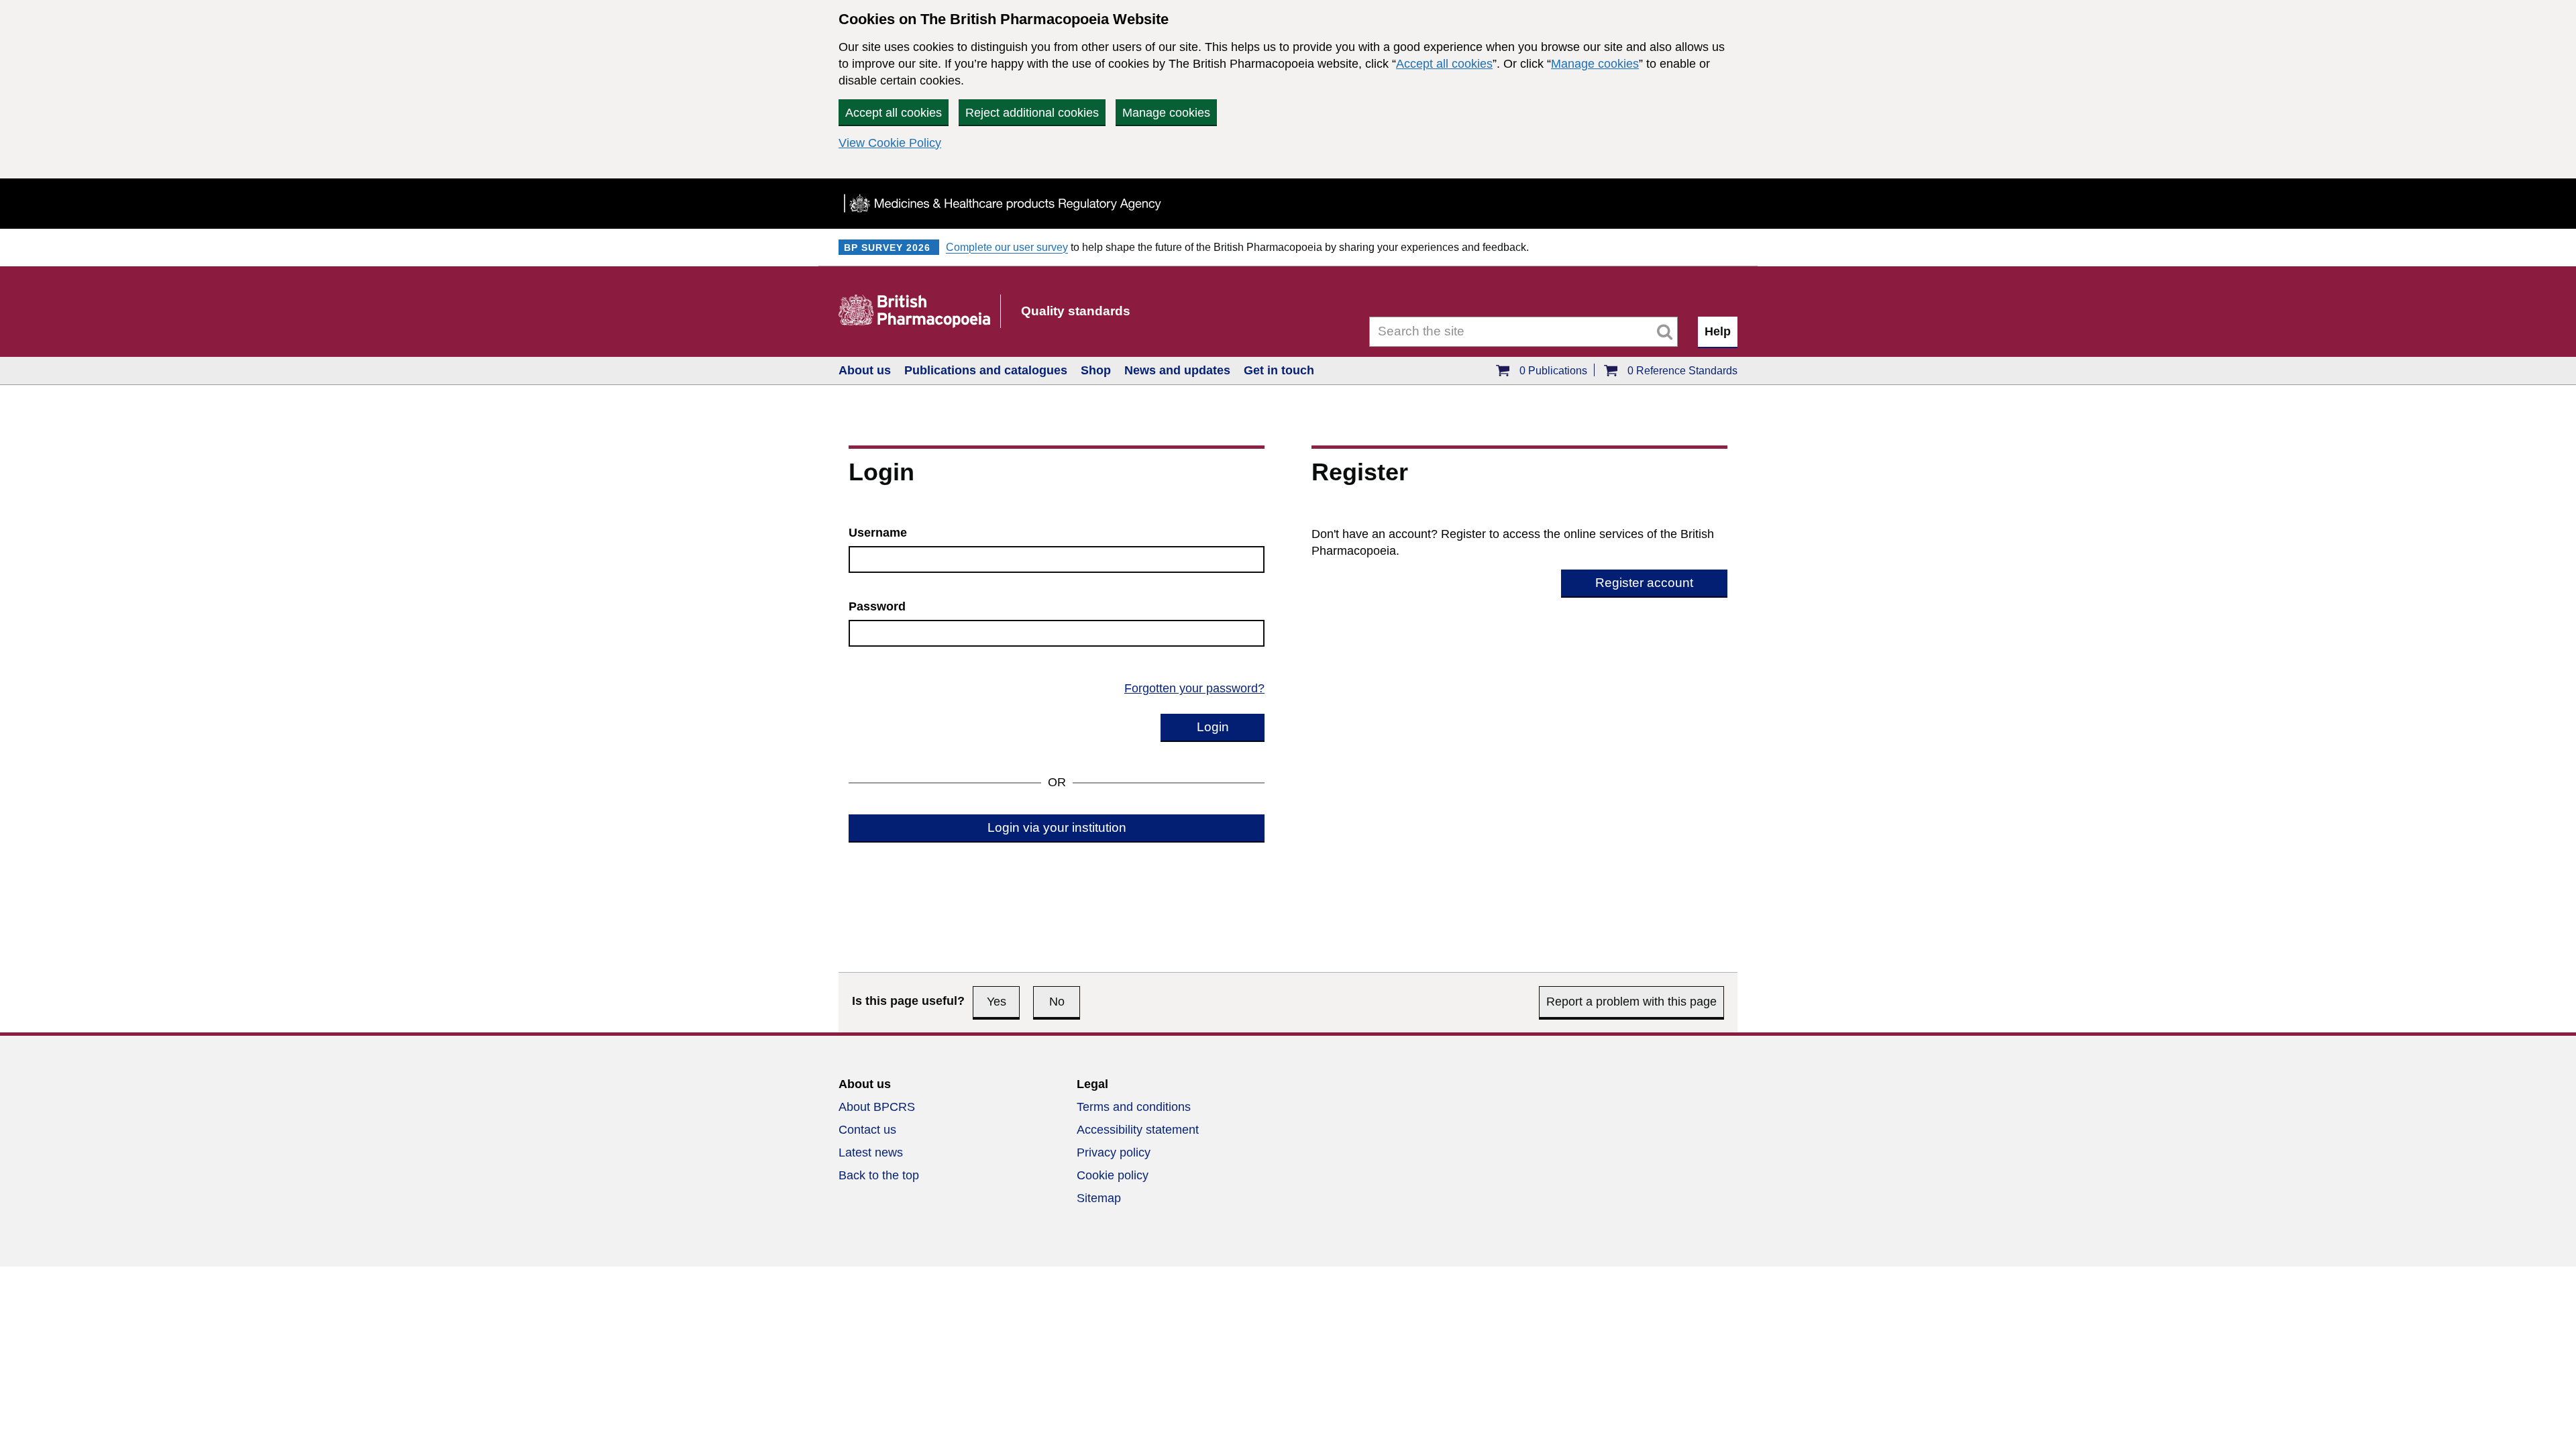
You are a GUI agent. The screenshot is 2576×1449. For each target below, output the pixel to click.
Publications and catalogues (986, 370)
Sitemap (1099, 1198)
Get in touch (1279, 370)
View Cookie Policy (890, 143)
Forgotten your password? (1194, 688)
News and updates (1177, 370)
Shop (1096, 370)
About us (865, 370)
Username (878, 533)
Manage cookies (1595, 64)
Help (1718, 331)
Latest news (871, 1152)
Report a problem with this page (1631, 1002)
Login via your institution (1057, 827)
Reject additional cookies (1032, 113)
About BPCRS (877, 1107)
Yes (997, 1002)
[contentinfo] (1288, 1149)
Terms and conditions (1134, 1107)
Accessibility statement (1138, 1130)
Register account (1644, 583)
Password (877, 606)
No (1057, 1002)
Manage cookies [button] (1166, 113)
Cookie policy (1113, 1175)
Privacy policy (1114, 1152)
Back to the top (879, 1175)
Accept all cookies (1444, 64)
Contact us (867, 1130)
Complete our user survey (1007, 247)
